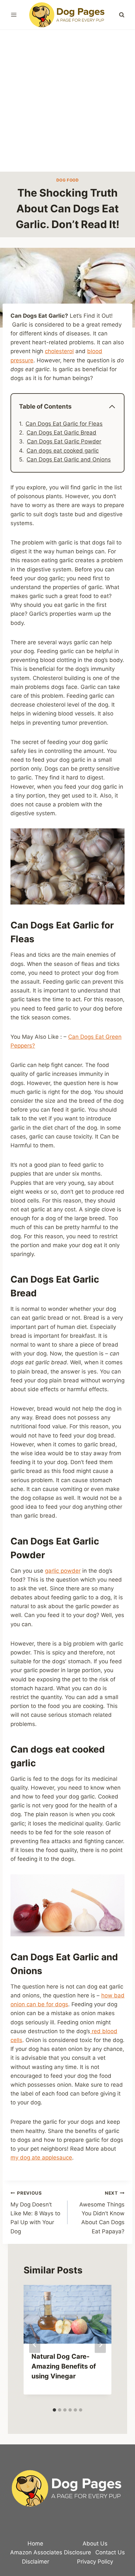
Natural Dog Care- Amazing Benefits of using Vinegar (64, 2366)
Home (35, 2544)
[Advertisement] (67, 101)
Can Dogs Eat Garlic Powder (64, 441)
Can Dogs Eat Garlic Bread (61, 433)
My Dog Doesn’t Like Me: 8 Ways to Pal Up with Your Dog (35, 2212)
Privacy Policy (95, 2562)
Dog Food (68, 180)
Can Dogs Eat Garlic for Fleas (64, 424)
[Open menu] (14, 15)
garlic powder (63, 1571)
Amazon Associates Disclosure (51, 2552)
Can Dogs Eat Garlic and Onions (69, 459)
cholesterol (59, 351)
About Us (95, 2544)
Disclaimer (36, 2562)
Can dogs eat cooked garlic (63, 451)
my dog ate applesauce (41, 2158)
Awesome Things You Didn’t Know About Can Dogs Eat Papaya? (102, 2212)
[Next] (100, 2345)
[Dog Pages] (67, 15)
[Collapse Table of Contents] (112, 407)
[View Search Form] (122, 15)
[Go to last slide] (35, 2345)
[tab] (54, 2410)
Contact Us (110, 2552)
